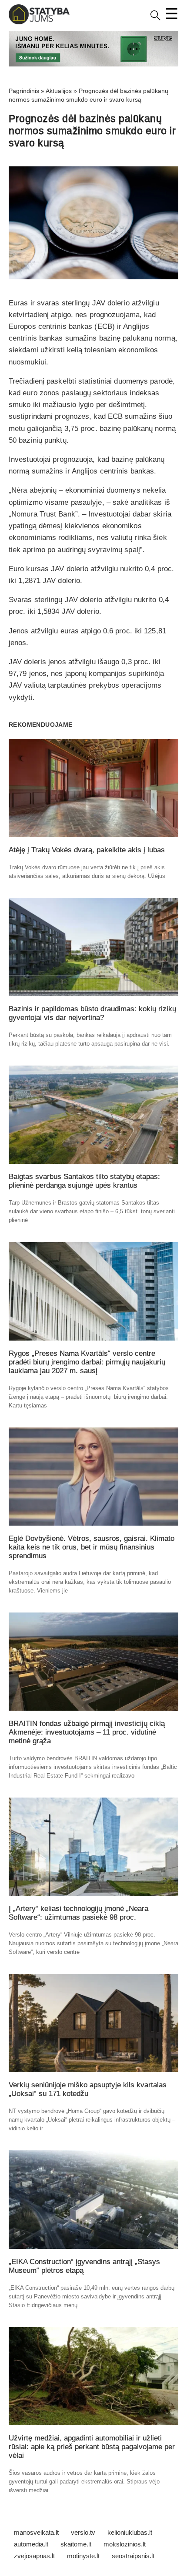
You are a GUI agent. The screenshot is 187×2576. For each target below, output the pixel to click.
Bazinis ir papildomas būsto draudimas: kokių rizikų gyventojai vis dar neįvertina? (92, 1013)
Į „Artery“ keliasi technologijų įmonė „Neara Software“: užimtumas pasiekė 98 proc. (78, 1913)
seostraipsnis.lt (133, 2556)
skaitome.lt (76, 2544)
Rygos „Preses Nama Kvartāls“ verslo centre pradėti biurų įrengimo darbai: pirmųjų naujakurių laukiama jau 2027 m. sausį (87, 1362)
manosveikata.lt (36, 2532)
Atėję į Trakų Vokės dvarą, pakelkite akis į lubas (87, 850)
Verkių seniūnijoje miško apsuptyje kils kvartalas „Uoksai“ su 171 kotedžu (88, 2089)
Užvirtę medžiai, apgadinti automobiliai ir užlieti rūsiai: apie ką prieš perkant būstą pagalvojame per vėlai (92, 2447)
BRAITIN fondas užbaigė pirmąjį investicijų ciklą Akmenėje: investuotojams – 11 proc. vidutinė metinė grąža (87, 1732)
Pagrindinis (24, 91)
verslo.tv (83, 2532)
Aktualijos (59, 91)
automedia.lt (31, 2544)
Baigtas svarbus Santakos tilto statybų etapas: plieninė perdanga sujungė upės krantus (84, 1181)
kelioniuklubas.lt (130, 2532)
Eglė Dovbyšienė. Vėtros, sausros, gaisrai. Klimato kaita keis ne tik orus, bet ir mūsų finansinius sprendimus (92, 1547)
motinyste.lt (83, 2556)
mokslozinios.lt (125, 2544)
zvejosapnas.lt (34, 2556)
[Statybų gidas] (39, 22)
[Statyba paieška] (155, 18)
